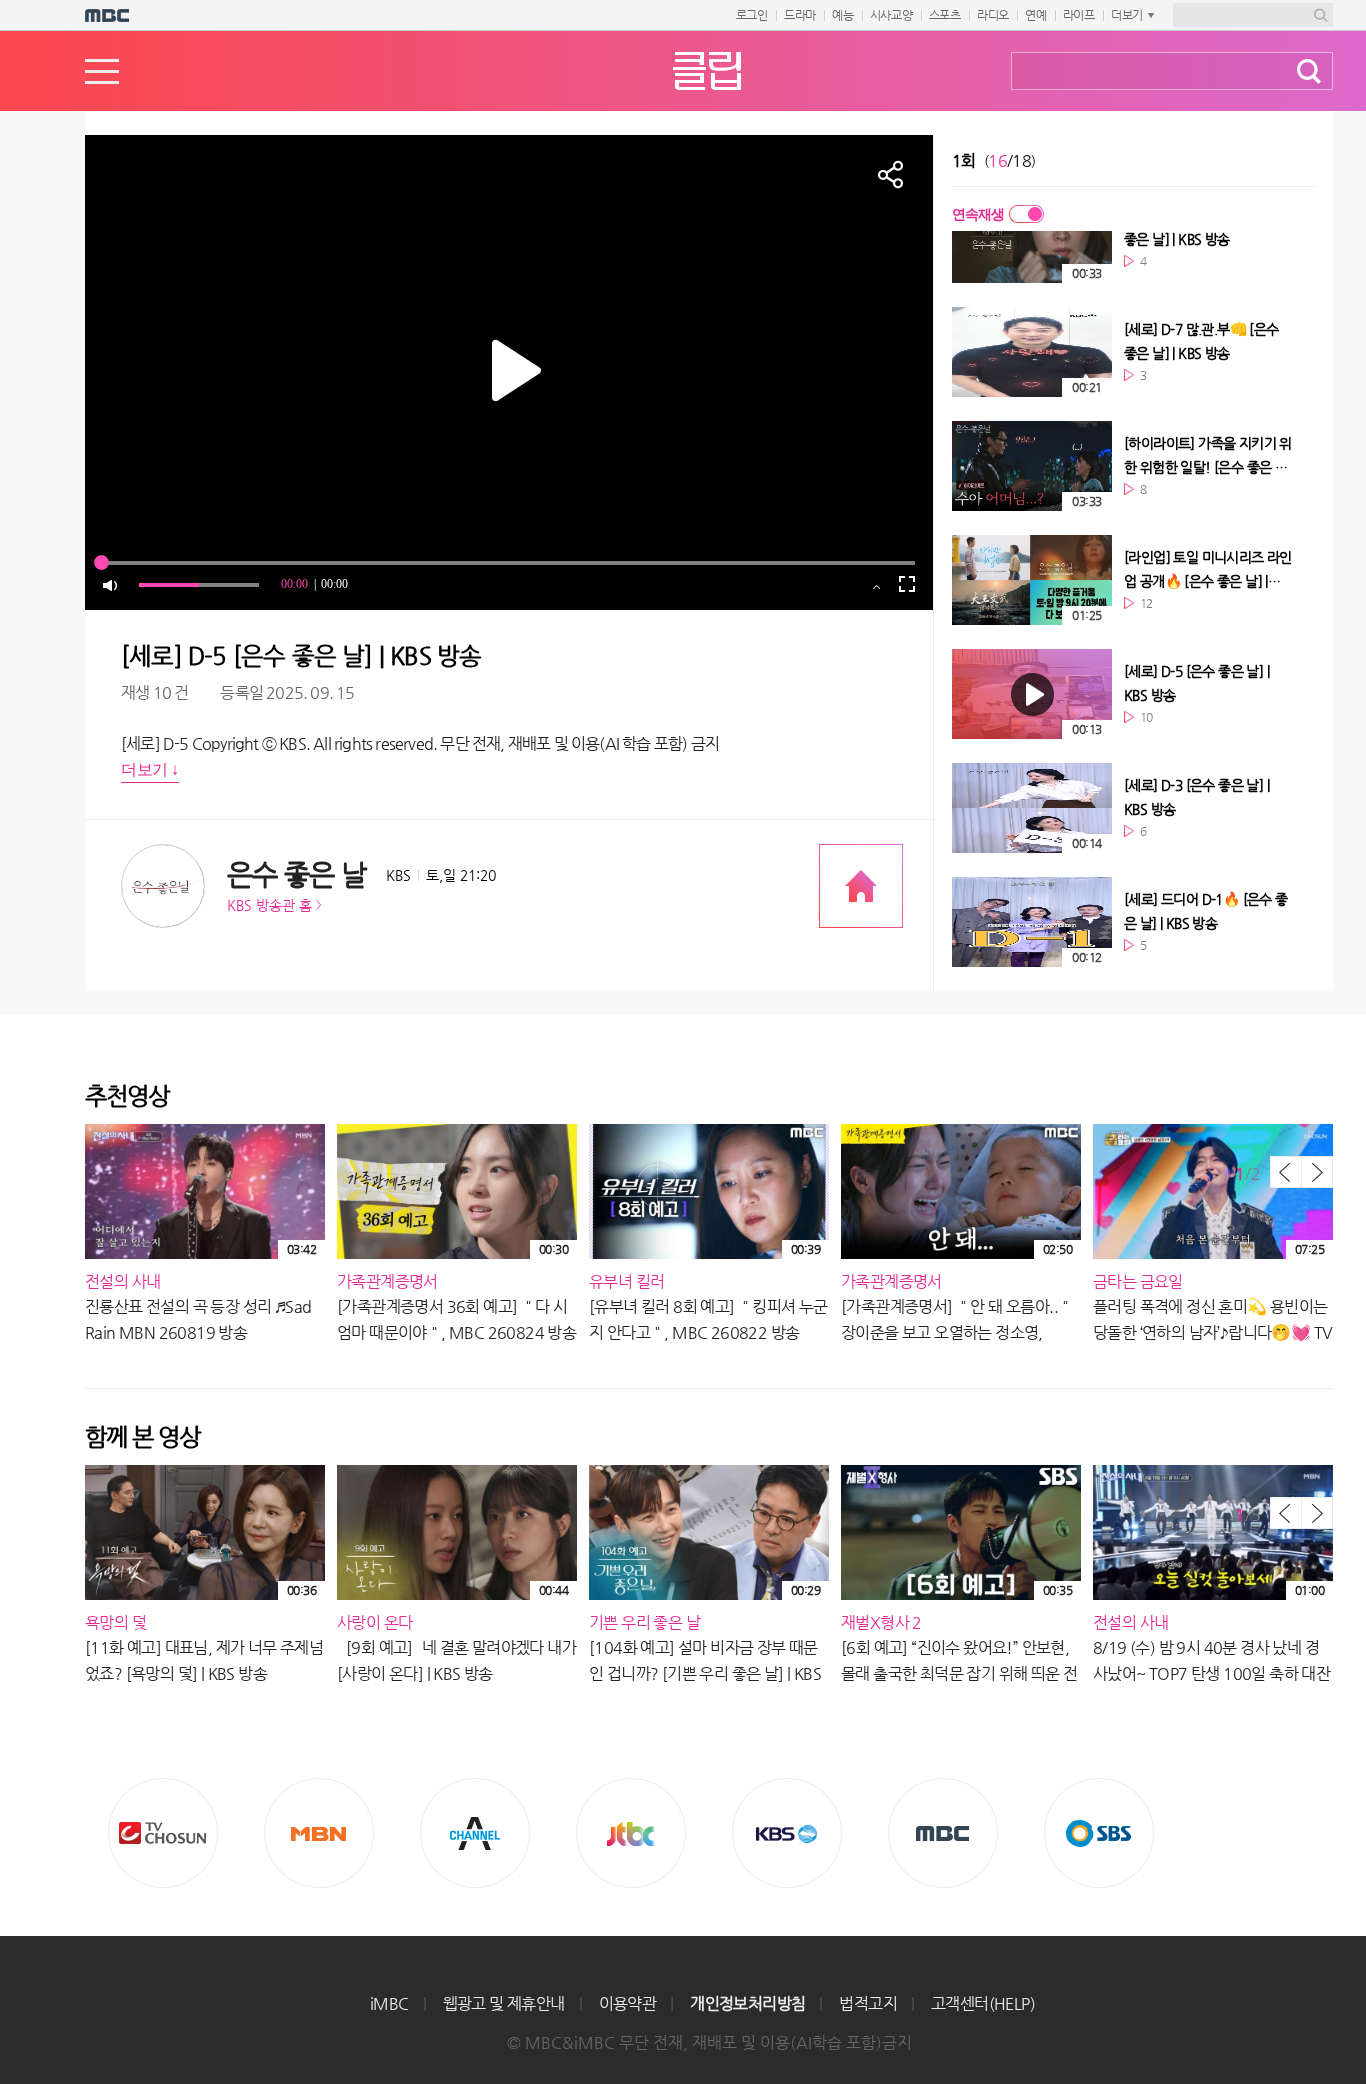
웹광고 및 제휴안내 (504, 2003)
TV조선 (163, 1833)
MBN (319, 1833)
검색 (1309, 71)
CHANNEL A (475, 1833)
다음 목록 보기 (1317, 1172)
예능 (843, 15)
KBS (787, 1833)
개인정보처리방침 (747, 2003)
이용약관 (628, 2003)
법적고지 (868, 2003)
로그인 (752, 15)
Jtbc (631, 1833)
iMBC (389, 2003)
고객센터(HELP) (983, 2003)
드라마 (800, 15)
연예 (1036, 15)
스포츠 (945, 15)
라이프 (1079, 15)
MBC (943, 1833)
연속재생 (978, 214)
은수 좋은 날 (296, 874)
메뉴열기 (102, 71)
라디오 (993, 15)
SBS (1099, 1833)
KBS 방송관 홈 (269, 905)
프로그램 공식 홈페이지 (861, 886)
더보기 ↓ (150, 769)
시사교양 (891, 15)
